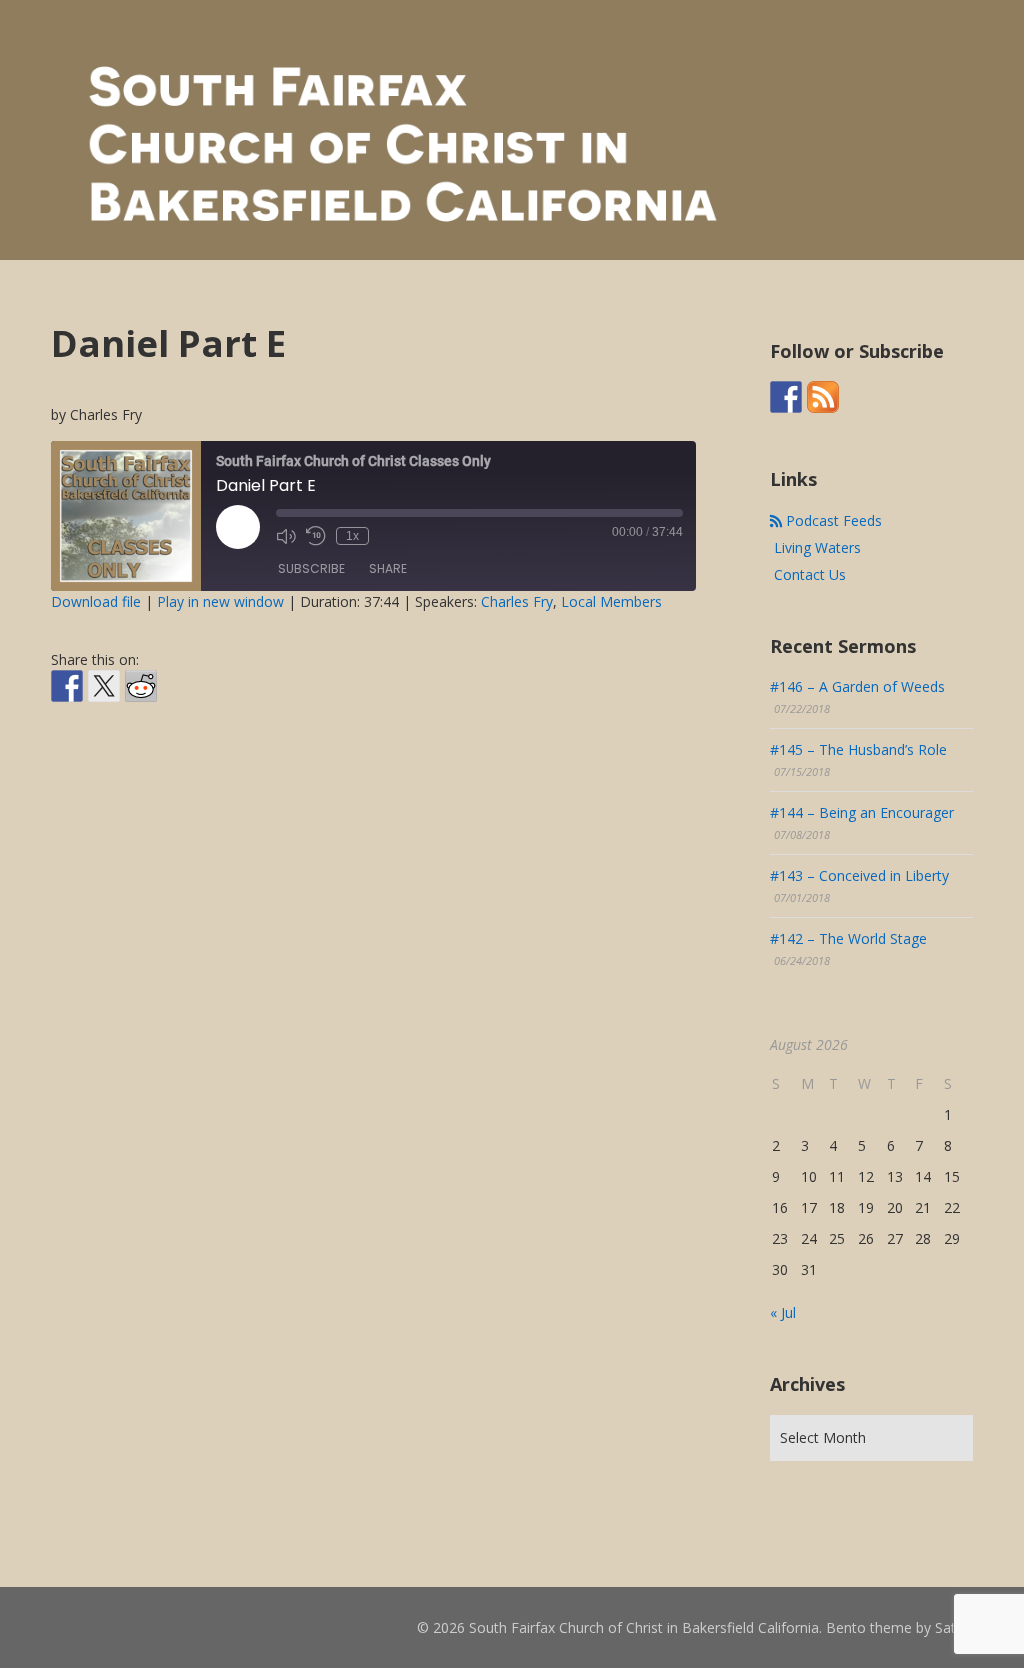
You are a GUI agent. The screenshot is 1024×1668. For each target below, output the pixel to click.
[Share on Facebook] (67, 686)
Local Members (611, 601)
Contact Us (808, 574)
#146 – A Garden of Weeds (857, 686)
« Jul (783, 1312)
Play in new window (220, 601)
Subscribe (311, 568)
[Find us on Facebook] (786, 397)
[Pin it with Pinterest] (178, 718)
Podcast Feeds (832, 520)
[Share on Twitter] (104, 686)
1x (352, 536)
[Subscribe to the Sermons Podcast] (823, 397)
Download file (96, 601)
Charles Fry (517, 601)
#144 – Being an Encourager (862, 812)
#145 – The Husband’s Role (858, 749)
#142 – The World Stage (848, 938)
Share (388, 568)
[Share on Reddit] (141, 686)
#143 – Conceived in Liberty (859, 875)
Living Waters (815, 547)
